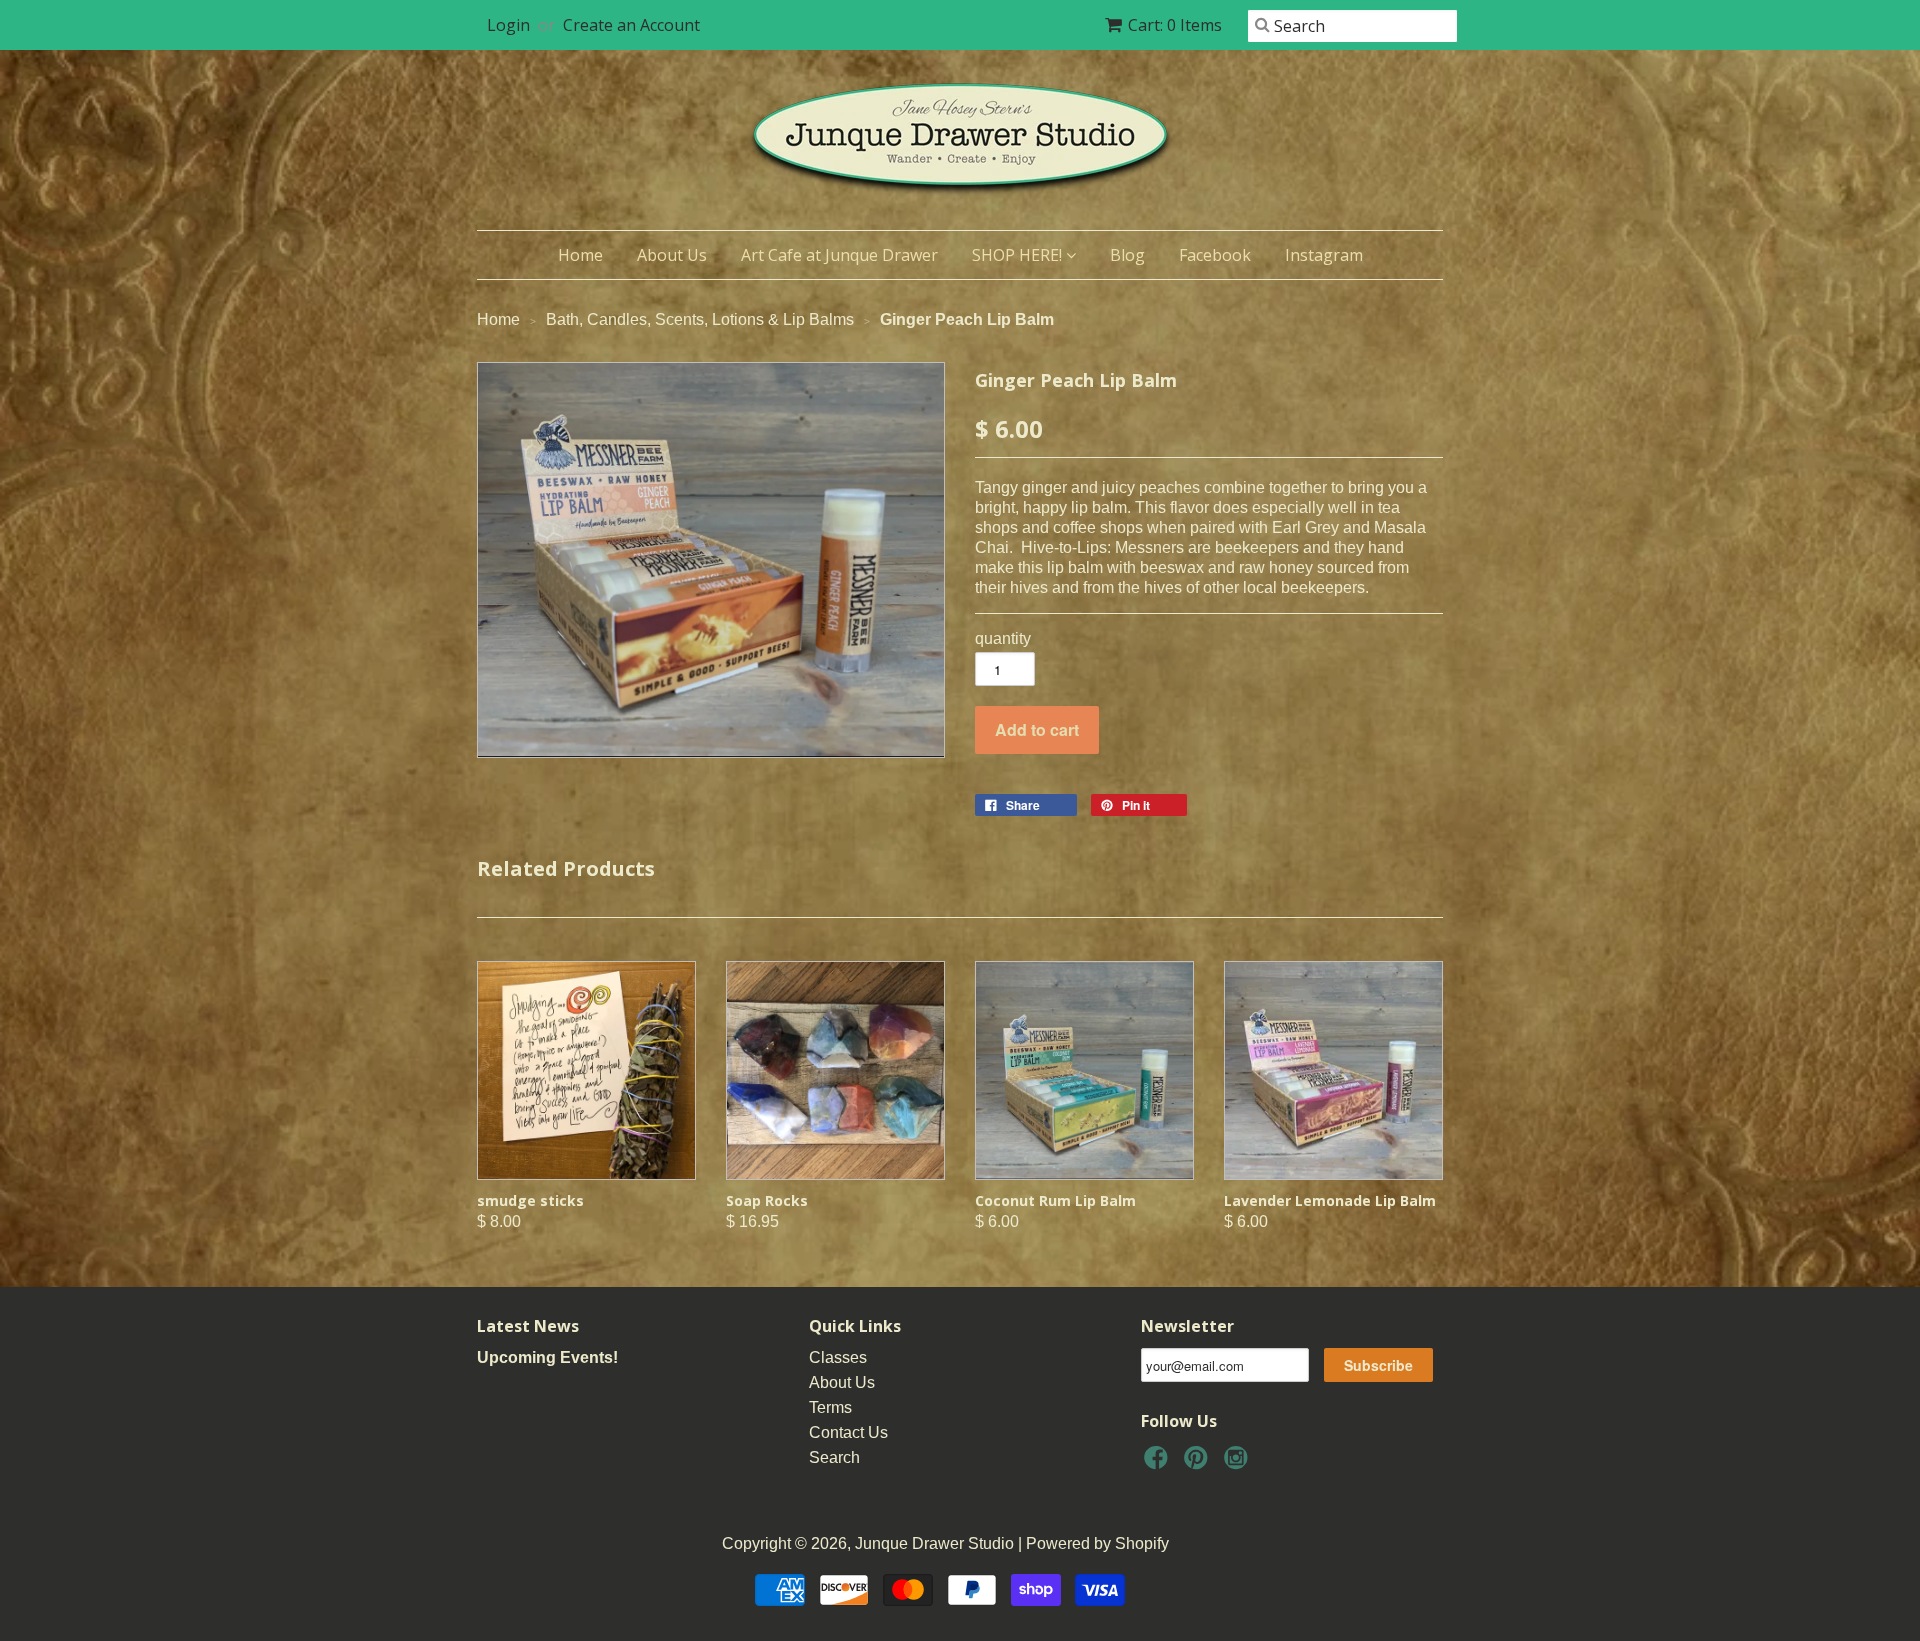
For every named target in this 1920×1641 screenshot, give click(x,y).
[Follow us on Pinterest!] (1199, 1463)
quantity (1003, 638)
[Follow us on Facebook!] (1159, 1463)
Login (508, 25)
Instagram (1324, 255)
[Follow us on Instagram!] (1239, 1463)
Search (834, 1457)
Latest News (528, 1326)
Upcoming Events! (547, 1357)
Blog (1127, 255)
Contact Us (848, 1432)
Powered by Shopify (1097, 1543)
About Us (672, 255)
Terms (830, 1407)
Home (580, 255)
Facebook (1215, 255)
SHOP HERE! (1019, 255)
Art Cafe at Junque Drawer (839, 255)
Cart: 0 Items (1175, 25)
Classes (838, 1357)
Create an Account (631, 25)
